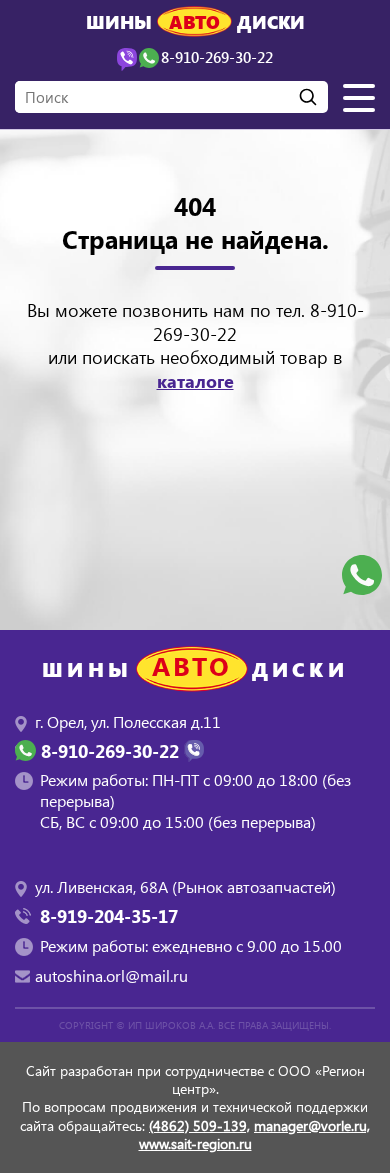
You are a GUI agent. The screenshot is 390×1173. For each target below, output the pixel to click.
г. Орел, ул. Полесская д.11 (128, 721)
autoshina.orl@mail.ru (111, 975)
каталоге (195, 381)
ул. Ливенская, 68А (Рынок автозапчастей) (185, 886)
